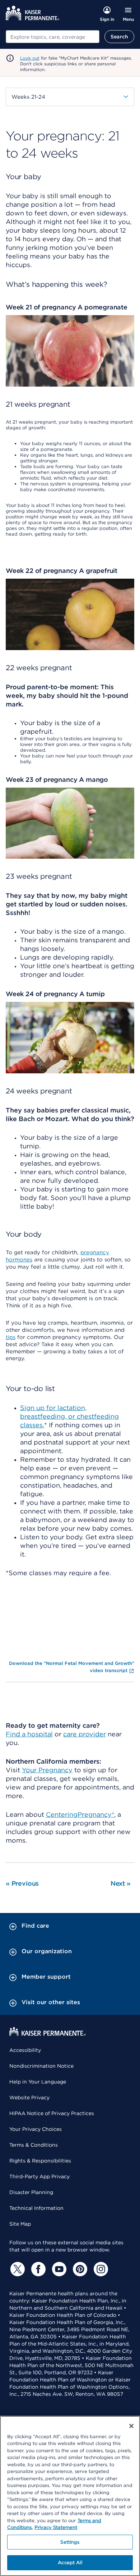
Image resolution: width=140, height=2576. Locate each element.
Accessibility (25, 2050)
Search (119, 37)
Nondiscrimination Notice (41, 2066)
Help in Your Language (38, 2082)
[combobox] (53, 37)
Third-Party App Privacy (39, 2176)
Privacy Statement (56, 2527)
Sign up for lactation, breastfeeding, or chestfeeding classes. (69, 1416)
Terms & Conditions (34, 2145)
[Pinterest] (79, 2269)
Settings (70, 2542)
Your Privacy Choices (36, 2129)
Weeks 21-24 (28, 97)
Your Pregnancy (47, 1770)
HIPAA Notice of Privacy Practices (52, 2113)
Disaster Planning (31, 2192)
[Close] (131, 2426)
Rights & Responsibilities (40, 2161)
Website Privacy (29, 2097)
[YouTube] (58, 2269)
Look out (30, 58)
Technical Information (36, 2208)
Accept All (70, 2563)
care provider (85, 1734)
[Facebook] (37, 2269)
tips (11, 1337)
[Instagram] (100, 2269)
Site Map (20, 2224)
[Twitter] (17, 2269)
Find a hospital (29, 1734)
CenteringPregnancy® (80, 1814)
